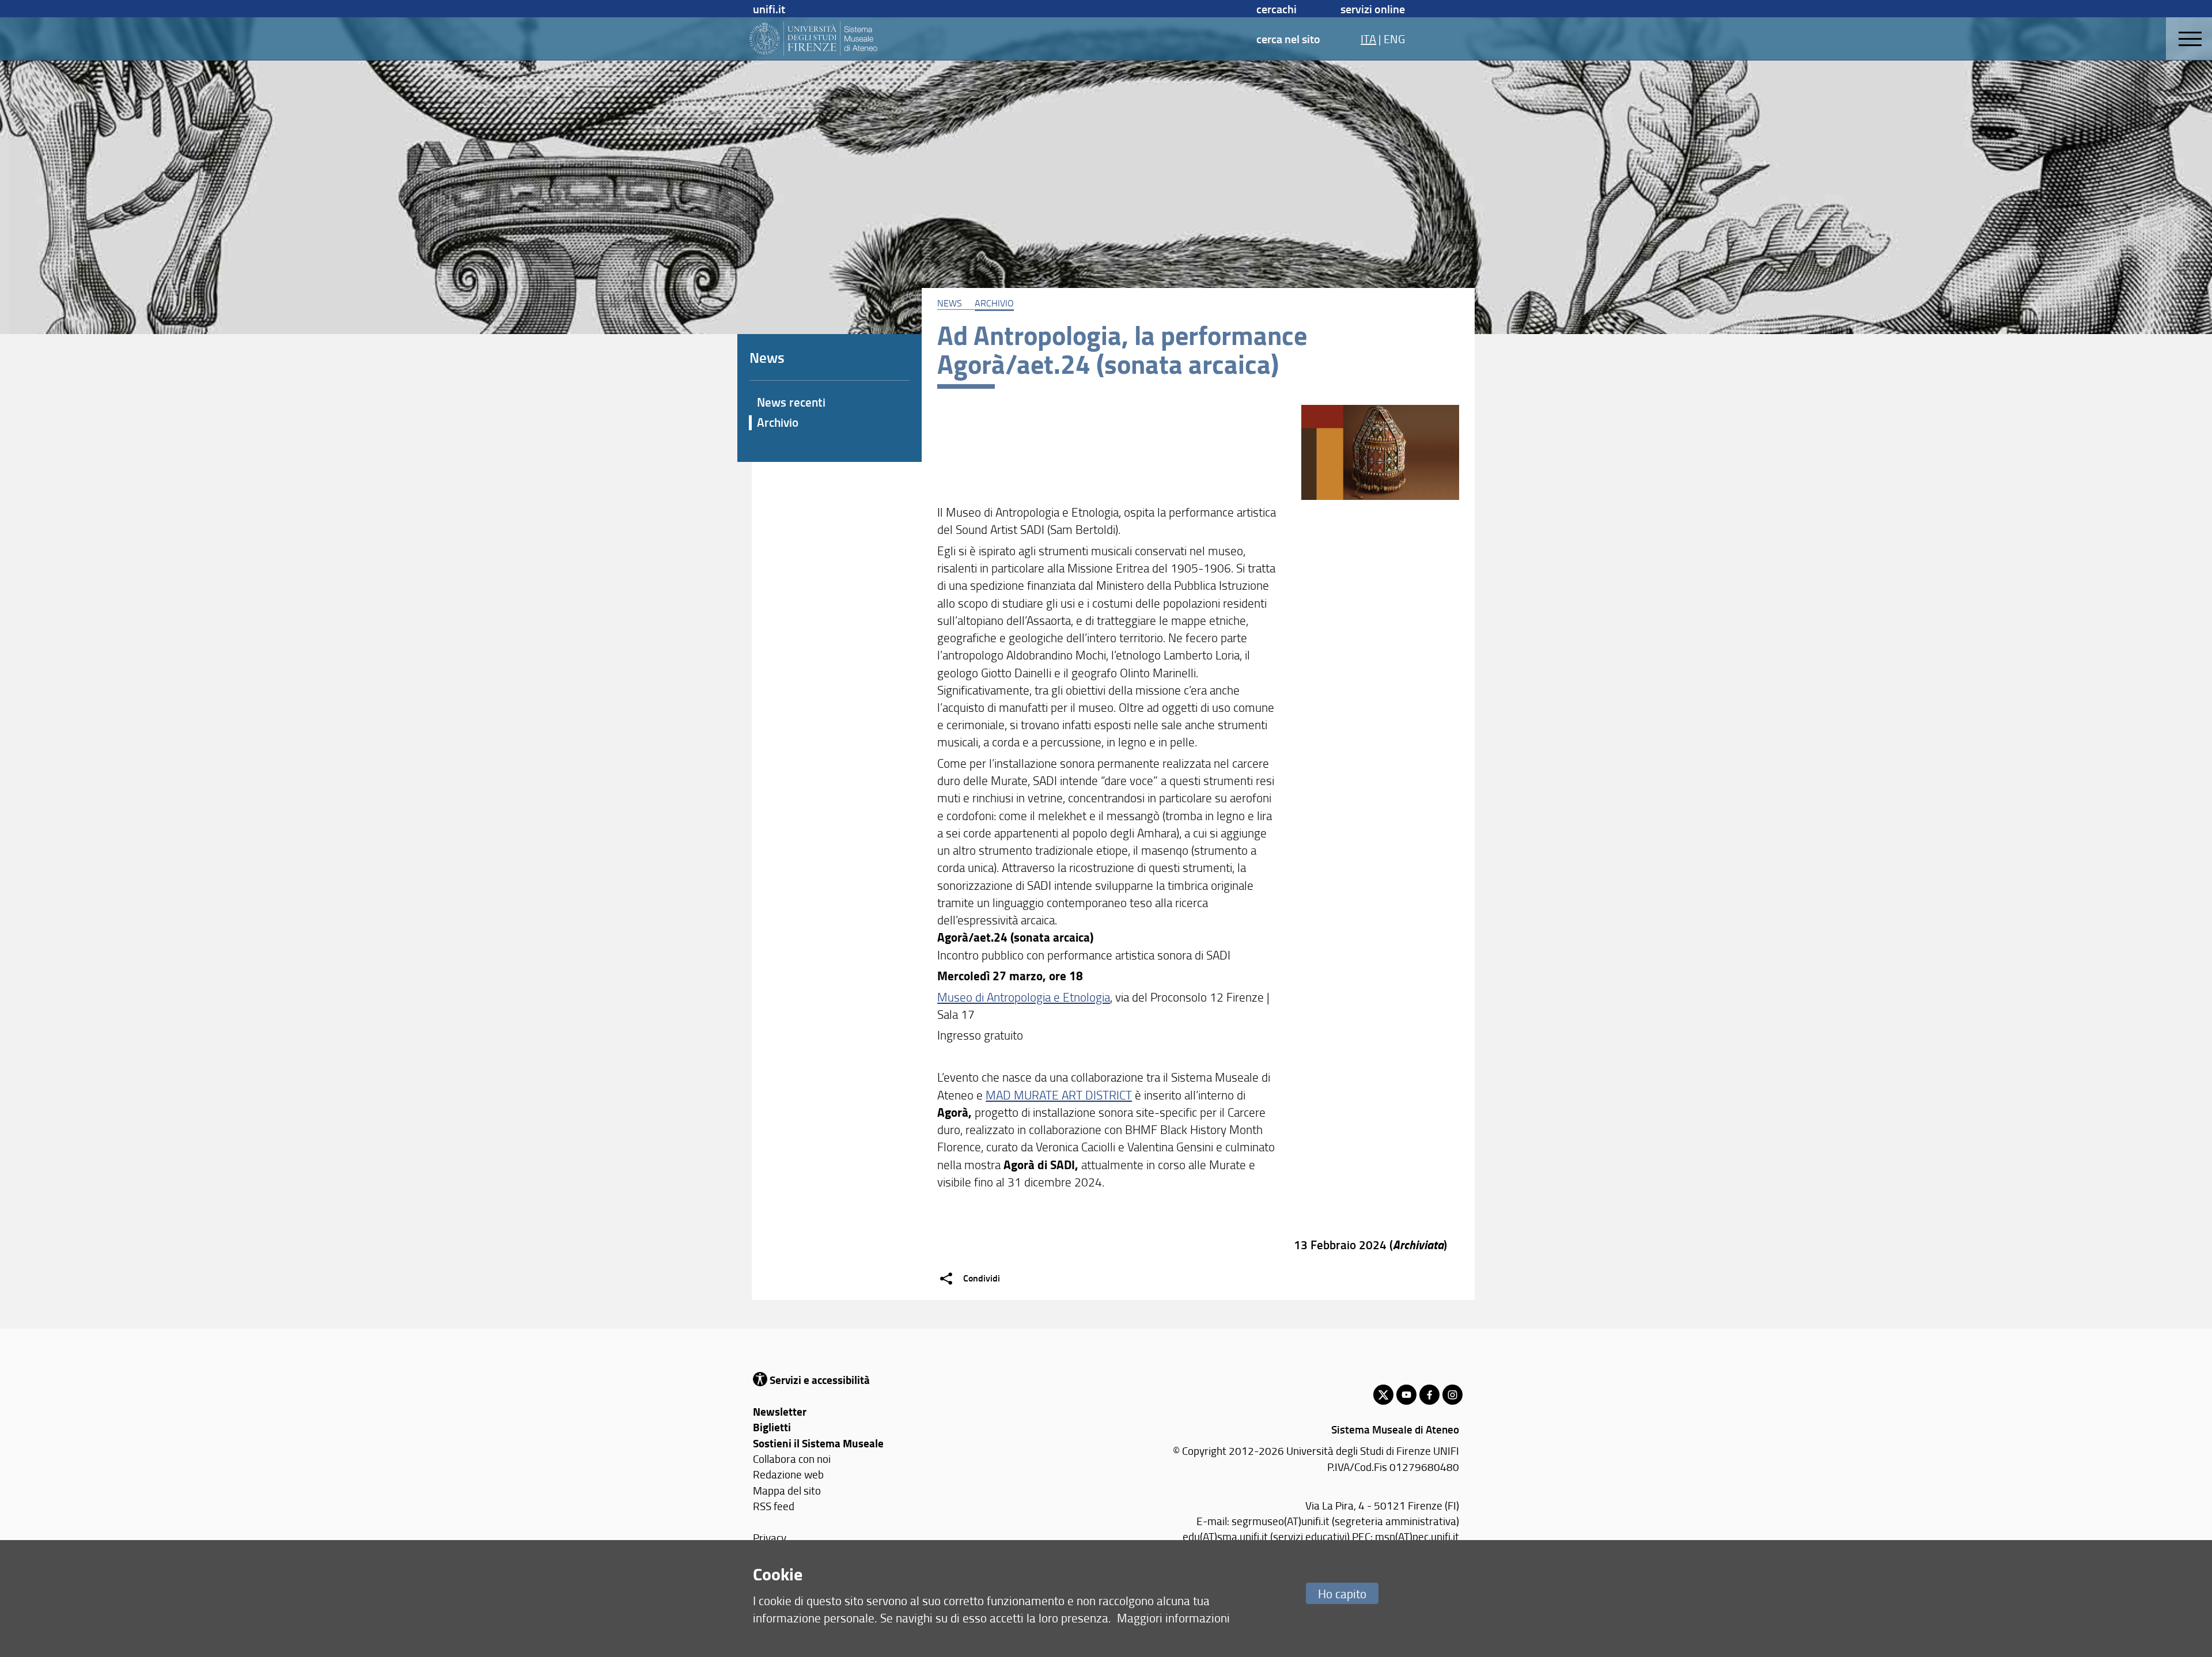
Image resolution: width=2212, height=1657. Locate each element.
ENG (1394, 39)
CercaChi (1277, 9)
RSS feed (774, 1506)
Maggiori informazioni (1173, 1618)
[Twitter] (1383, 1395)
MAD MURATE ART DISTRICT (1059, 1095)
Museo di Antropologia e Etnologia (1024, 997)
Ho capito (1342, 1593)
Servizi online (1373, 9)
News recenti (791, 402)
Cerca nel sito (1288, 39)
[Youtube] (1406, 1395)
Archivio (994, 303)
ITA (1368, 39)
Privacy (770, 1537)
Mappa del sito (787, 1490)
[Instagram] (1452, 1395)
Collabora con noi (792, 1459)
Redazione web (788, 1474)
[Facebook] (1429, 1395)
